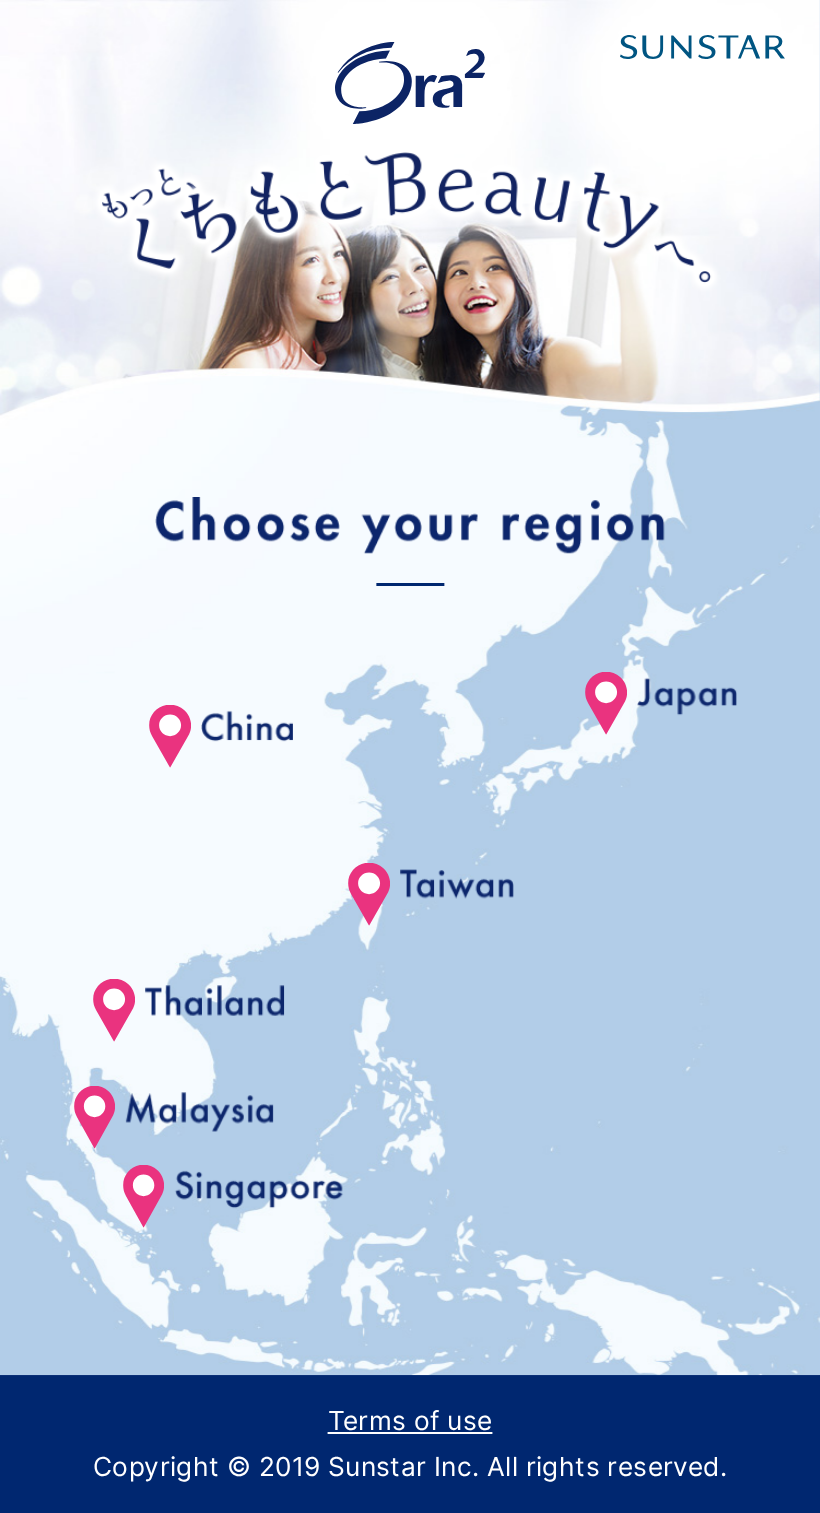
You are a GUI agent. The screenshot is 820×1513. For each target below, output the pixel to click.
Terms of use (410, 1420)
